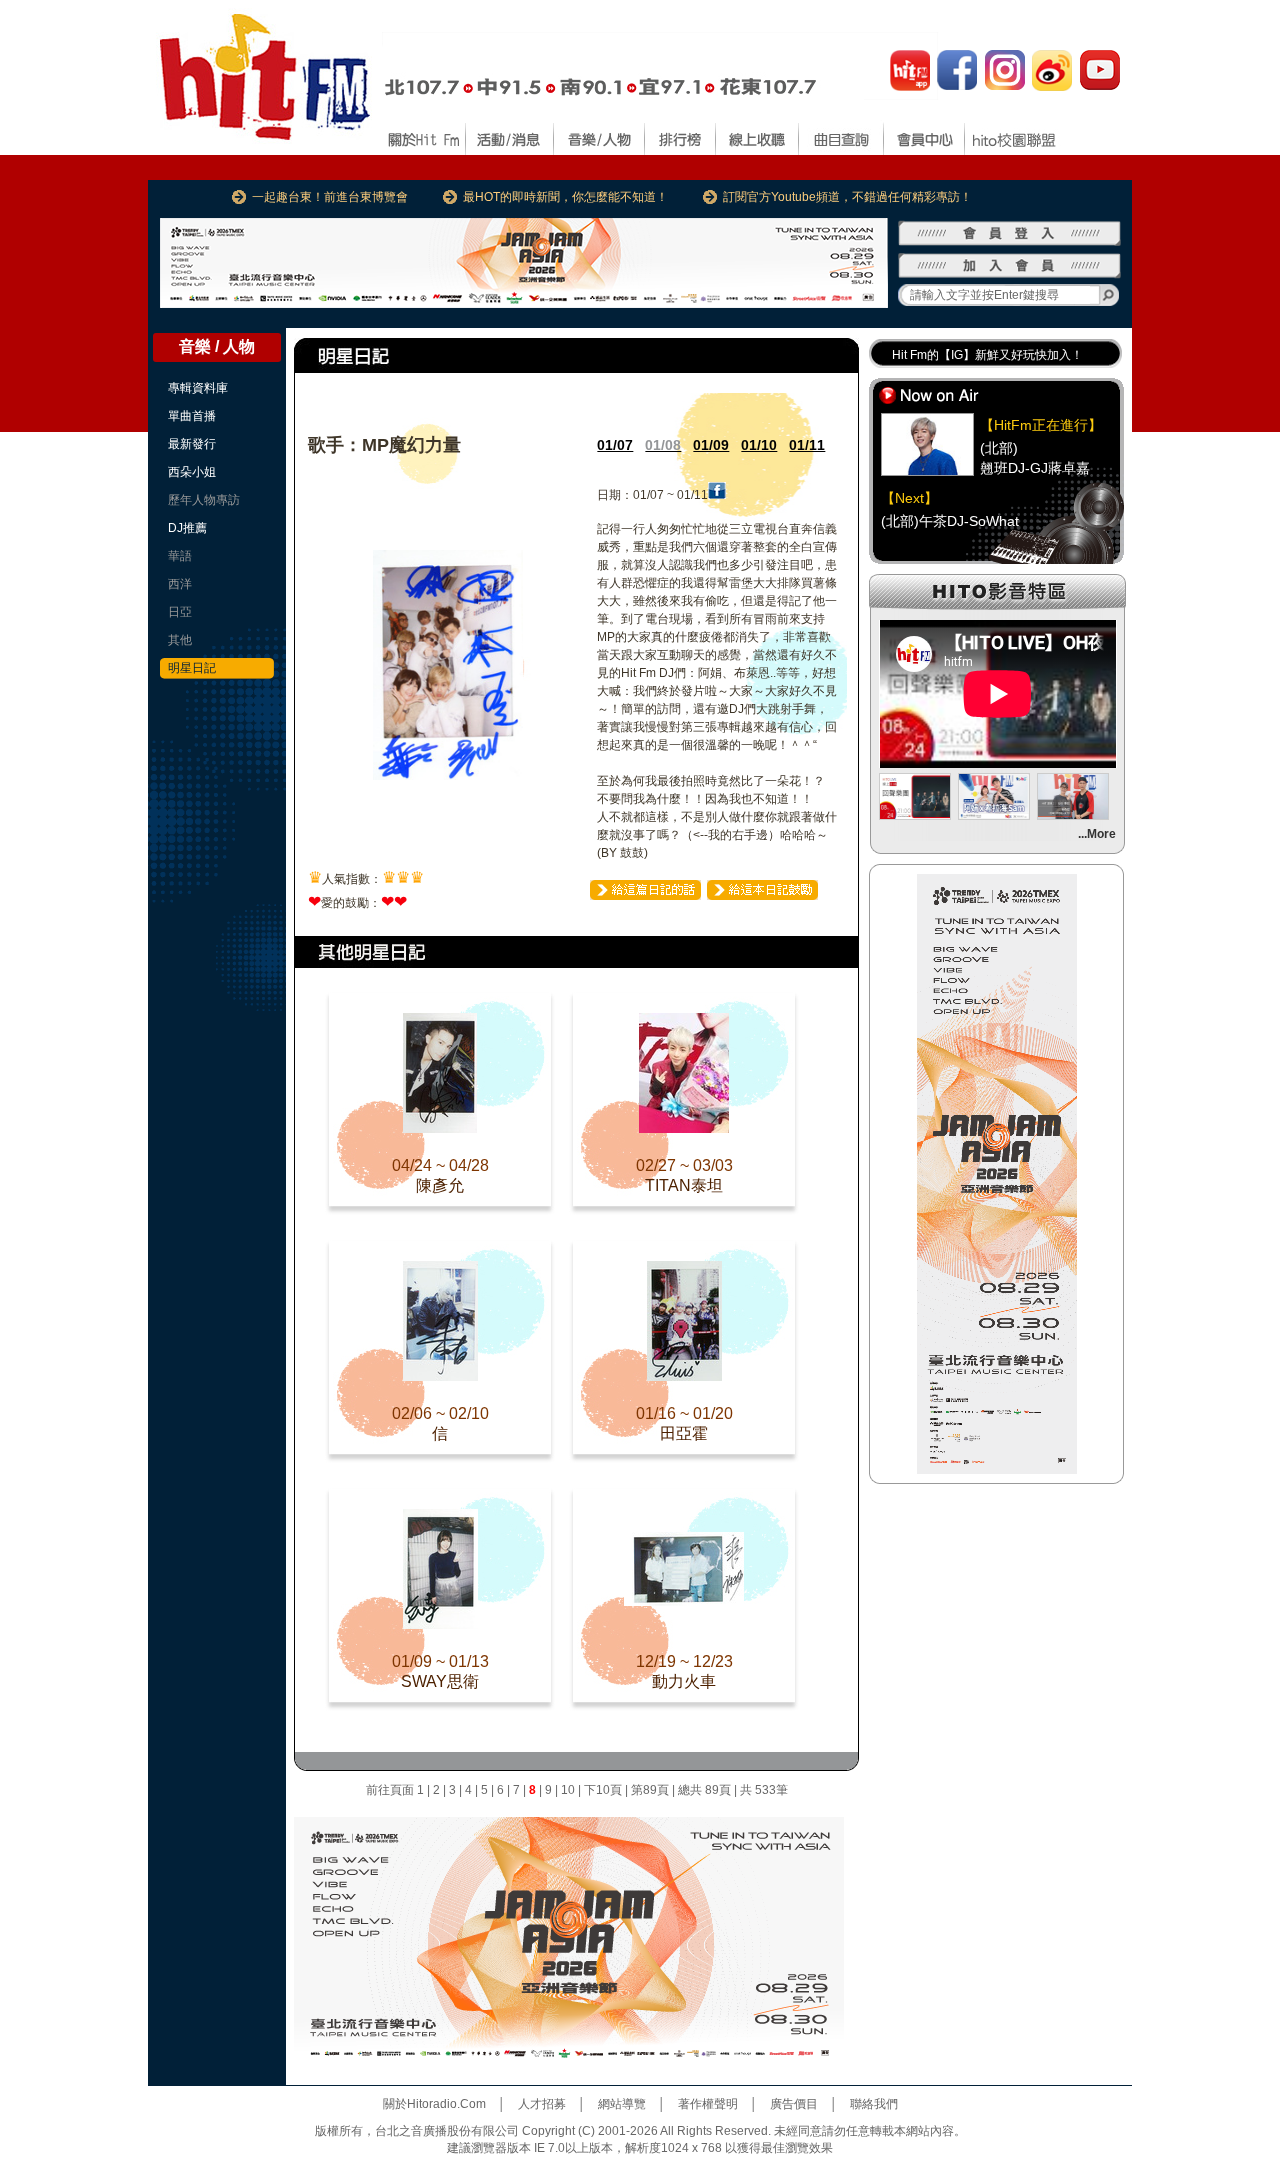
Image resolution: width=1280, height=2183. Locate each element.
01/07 (615, 445)
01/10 (759, 445)
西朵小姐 (192, 472)
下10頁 (603, 1790)
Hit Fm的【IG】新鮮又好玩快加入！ (987, 355)
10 (568, 1790)
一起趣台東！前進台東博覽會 (330, 197)
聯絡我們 (874, 2104)
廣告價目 (794, 2104)
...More (1097, 834)
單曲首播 (192, 416)
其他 (180, 640)
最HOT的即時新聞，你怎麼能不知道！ (565, 197)
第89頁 (650, 1790)
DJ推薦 (187, 528)
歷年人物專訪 (204, 500)
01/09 (711, 445)
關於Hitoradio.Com (434, 2104)
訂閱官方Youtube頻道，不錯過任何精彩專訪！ (847, 197)
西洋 (180, 584)
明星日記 (192, 668)
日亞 (180, 612)
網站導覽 (622, 2104)
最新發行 (192, 444)
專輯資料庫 (198, 388)
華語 (180, 556)
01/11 (807, 445)
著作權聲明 (708, 2104)
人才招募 (542, 2104)
